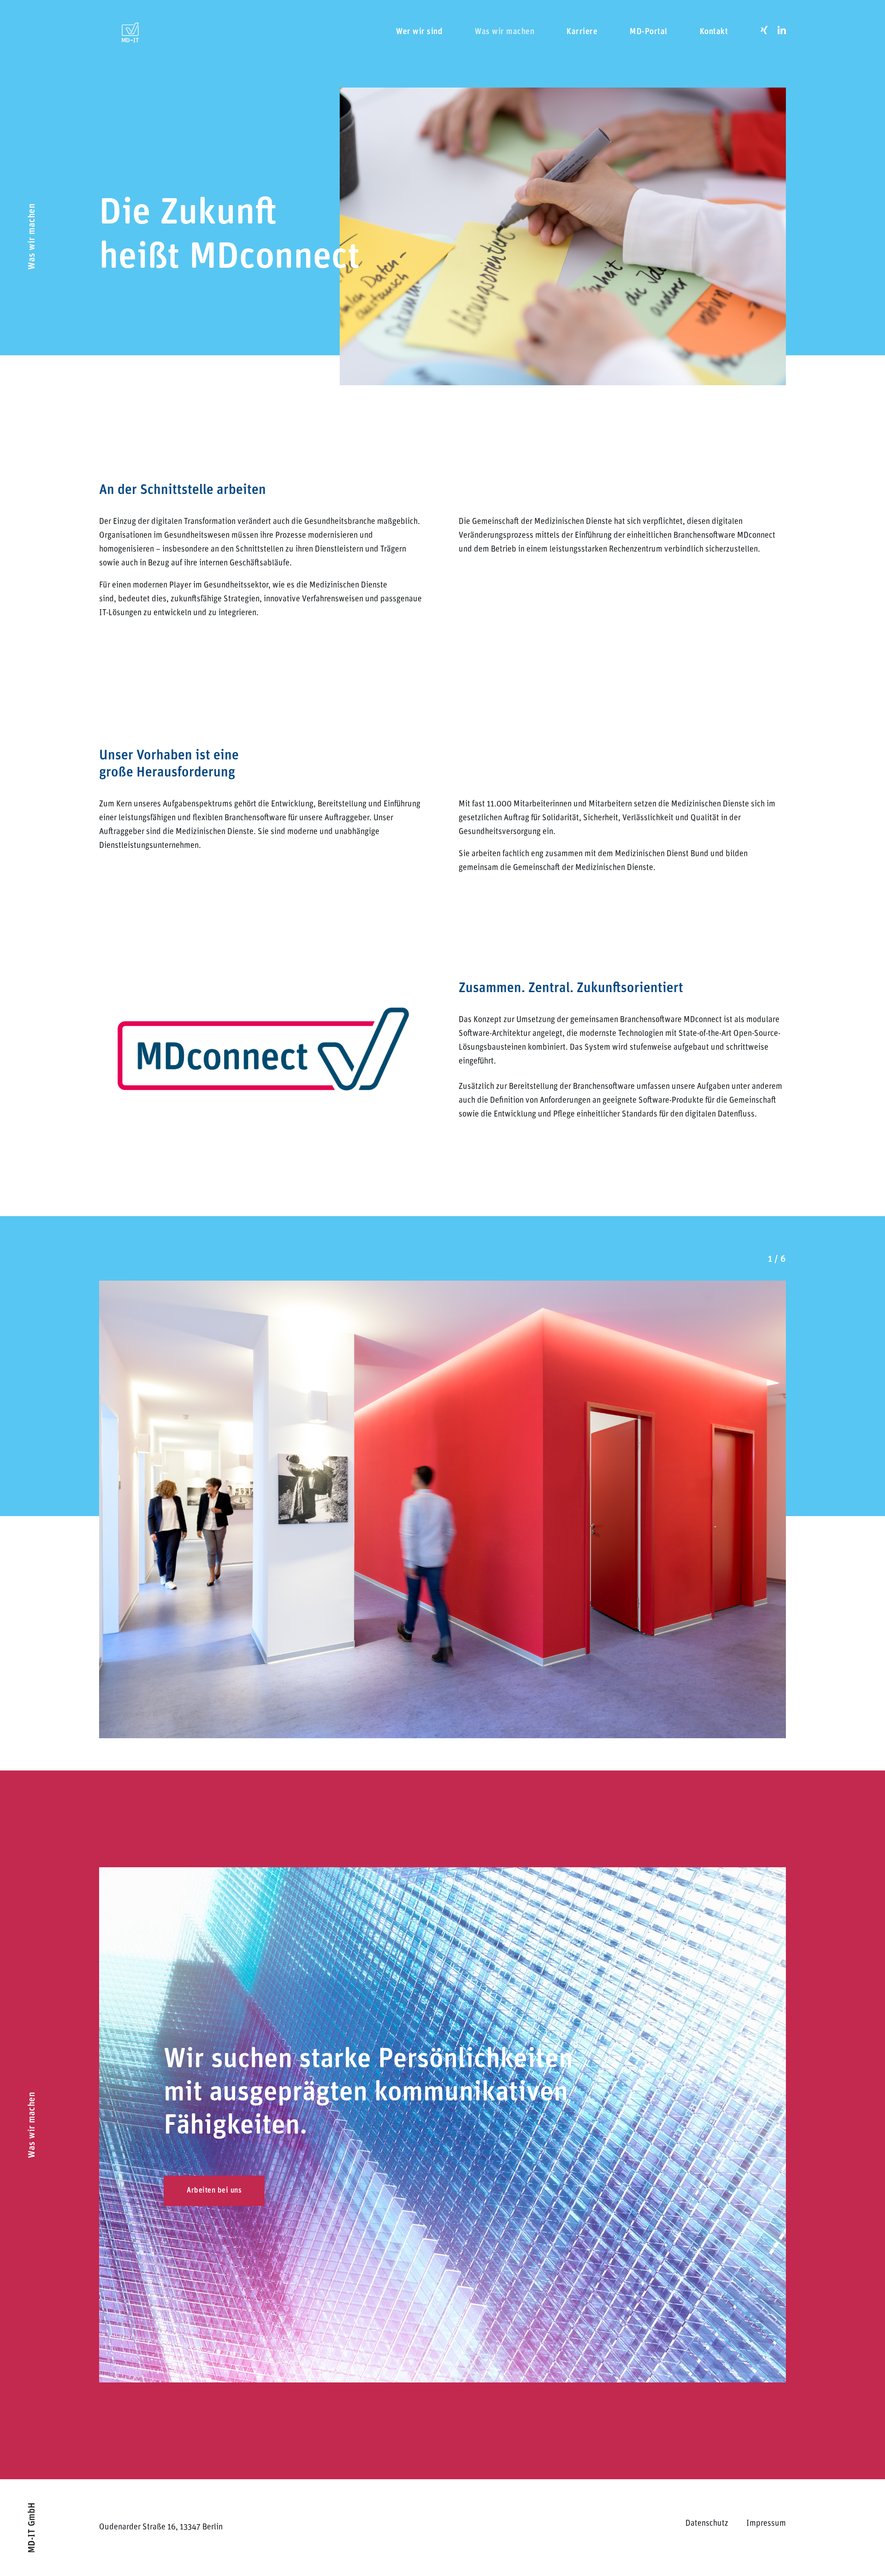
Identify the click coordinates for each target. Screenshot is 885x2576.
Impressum (766, 2524)
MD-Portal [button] (649, 32)
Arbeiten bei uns (214, 2191)
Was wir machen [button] (504, 32)
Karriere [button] (582, 32)
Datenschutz (707, 2524)
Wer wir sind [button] (419, 32)
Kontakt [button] (714, 32)
